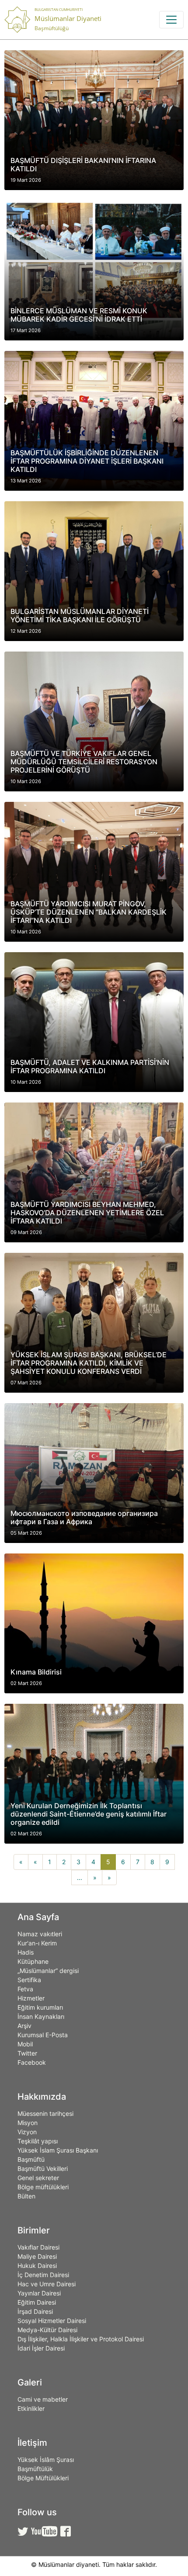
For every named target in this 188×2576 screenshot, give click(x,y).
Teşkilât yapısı (38, 2141)
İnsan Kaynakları (41, 2016)
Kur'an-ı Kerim (37, 1943)
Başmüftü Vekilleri (43, 2169)
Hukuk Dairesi (37, 2266)
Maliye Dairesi (37, 2256)
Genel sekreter (38, 2178)
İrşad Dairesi (35, 2311)
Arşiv (24, 2026)
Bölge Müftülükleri (43, 2478)
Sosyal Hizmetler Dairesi (52, 2321)
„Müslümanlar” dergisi (48, 1971)
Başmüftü (31, 2159)
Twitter (27, 2053)
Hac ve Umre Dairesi (47, 2284)
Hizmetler (31, 1998)
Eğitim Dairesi (37, 2302)
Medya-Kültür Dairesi (47, 2330)
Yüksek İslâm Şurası (46, 2460)
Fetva (25, 1989)
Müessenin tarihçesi (45, 2113)
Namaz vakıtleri (40, 1934)
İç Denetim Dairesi (43, 2275)
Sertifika (29, 1980)
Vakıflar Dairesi (38, 2247)
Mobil (25, 2044)
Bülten (26, 2196)
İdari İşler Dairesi (41, 2348)
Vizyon (27, 2132)
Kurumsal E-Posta (43, 2035)
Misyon (28, 2123)
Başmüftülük (35, 2469)
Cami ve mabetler (43, 2399)
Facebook (32, 2062)
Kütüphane (33, 1961)
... (80, 1877)
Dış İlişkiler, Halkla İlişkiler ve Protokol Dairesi (81, 2339)
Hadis (26, 1952)
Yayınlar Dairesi (39, 2293)
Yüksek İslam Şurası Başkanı (58, 2150)
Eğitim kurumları (40, 2007)
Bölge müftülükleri (43, 2187)
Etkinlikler (31, 2408)
